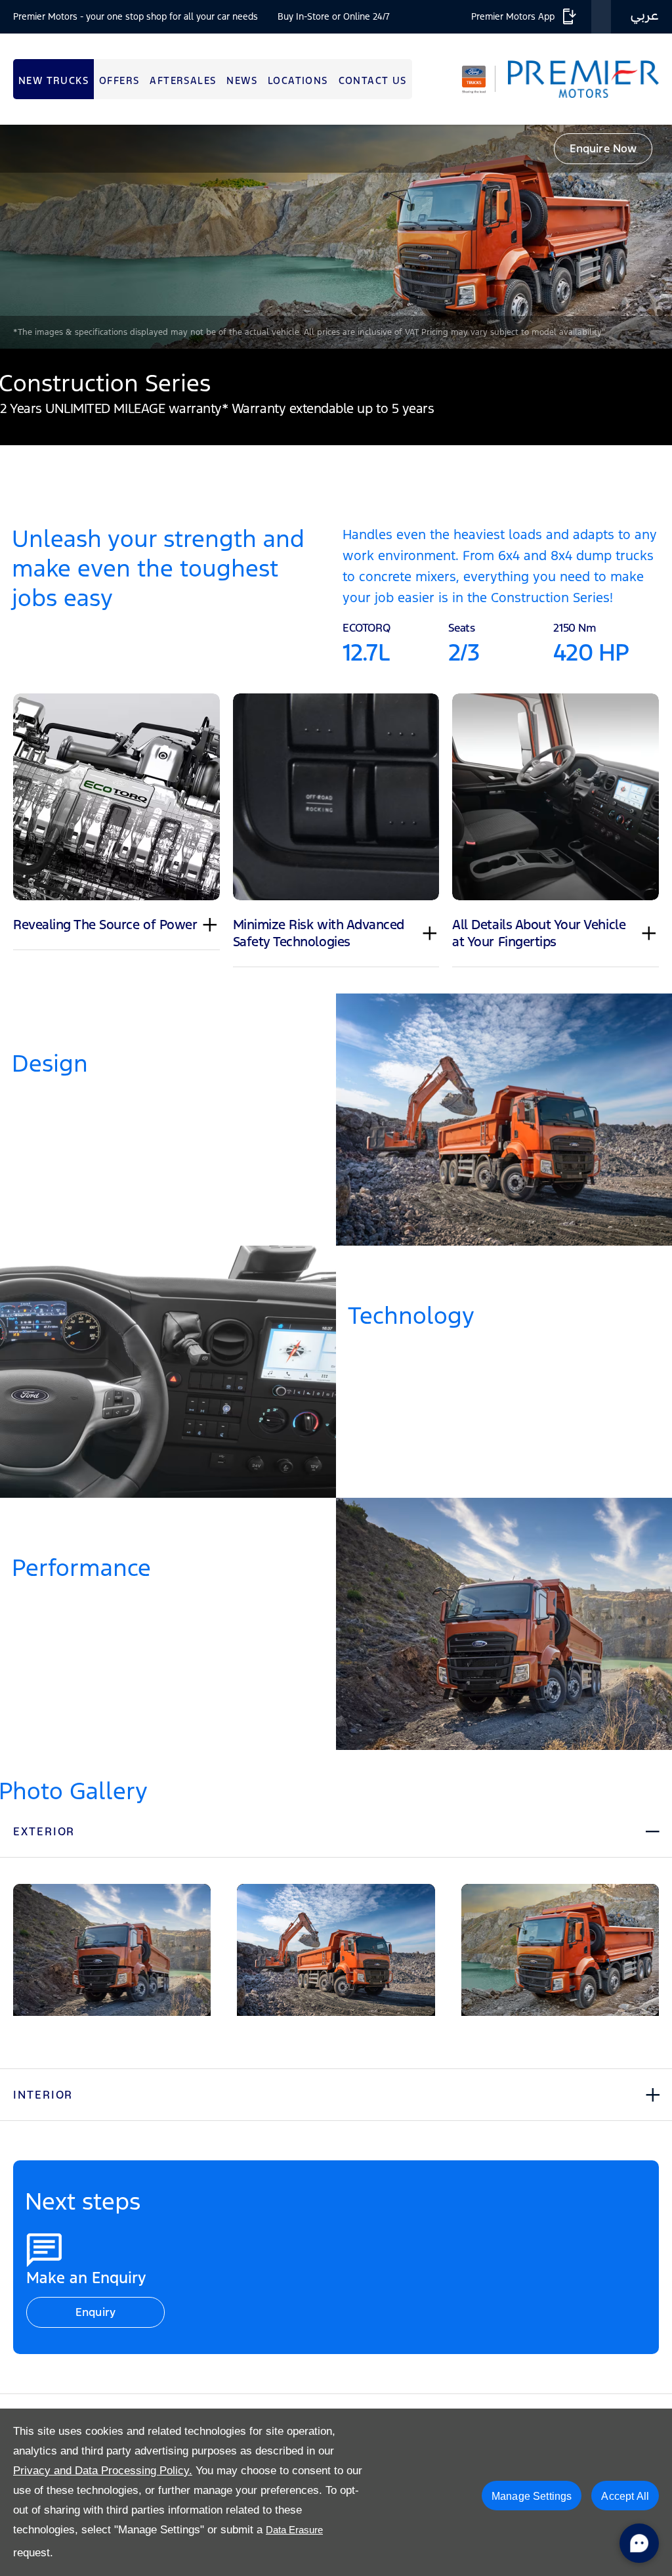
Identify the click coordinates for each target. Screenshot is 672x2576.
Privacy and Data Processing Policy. (103, 2471)
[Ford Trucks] (474, 79)
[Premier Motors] (577, 79)
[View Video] (336, 237)
